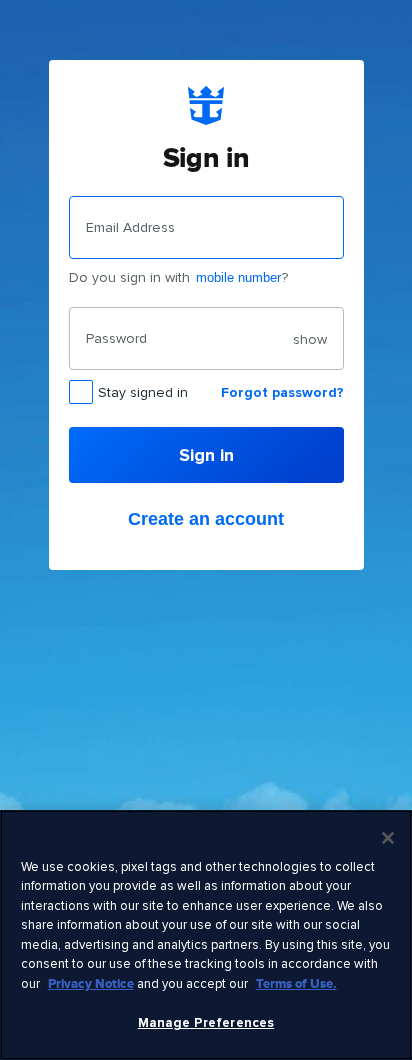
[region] (206, 935)
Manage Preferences (206, 1023)
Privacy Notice (91, 984)
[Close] (388, 838)
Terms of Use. (296, 984)
